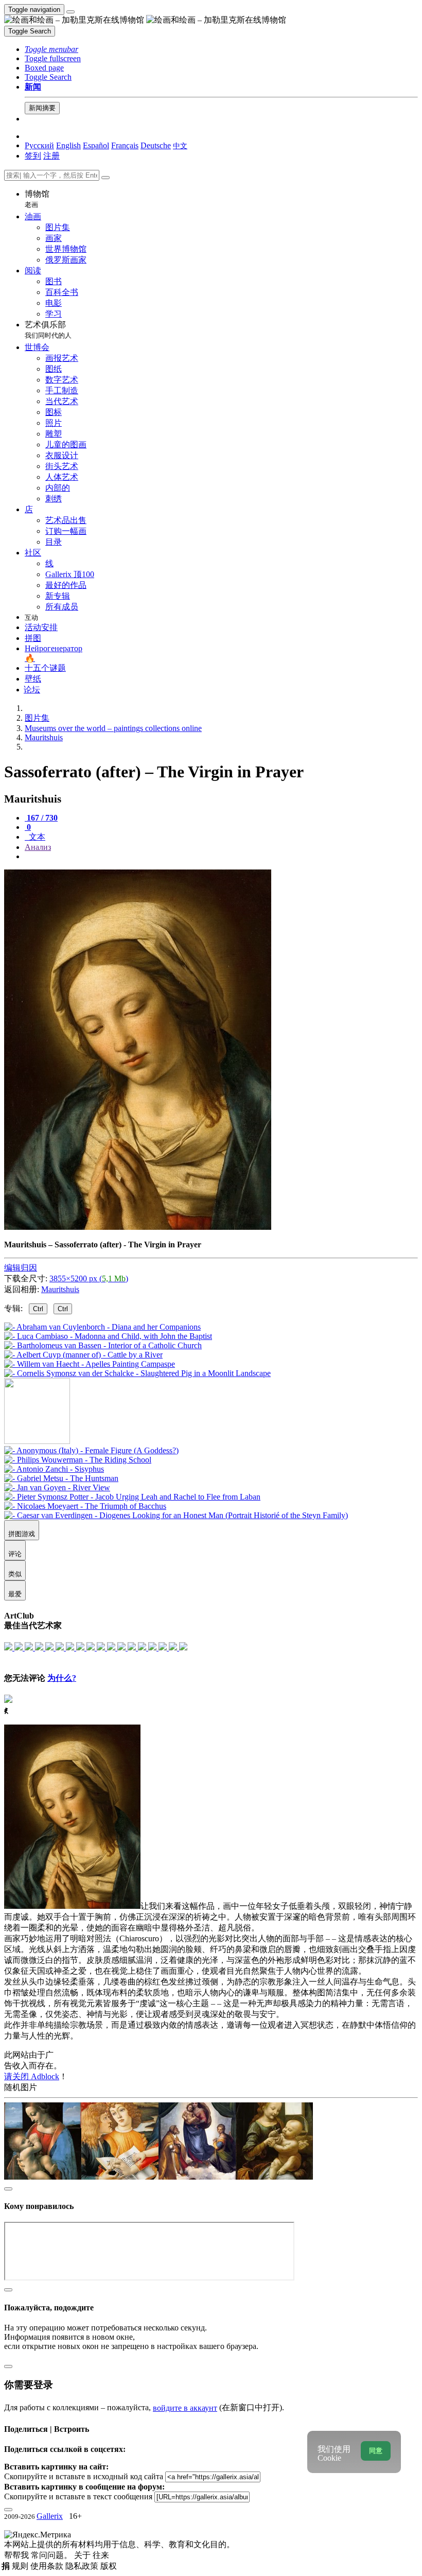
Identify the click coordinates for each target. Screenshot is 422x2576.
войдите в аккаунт (185, 2408)
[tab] (41, 818)
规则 (21, 2566)
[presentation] (221, 857)
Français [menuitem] (125, 145)
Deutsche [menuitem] (156, 145)
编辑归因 (21, 1268)
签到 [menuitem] (33, 156)
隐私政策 (83, 2566)
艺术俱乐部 (48, 330)
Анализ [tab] (38, 847)
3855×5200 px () (89, 1278)
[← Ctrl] (137, 1373)
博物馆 (37, 199)
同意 (376, 2451)
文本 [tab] (36, 837)
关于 (83, 2555)
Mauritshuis (60, 1289)
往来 (101, 2555)
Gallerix (50, 2516)
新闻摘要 (42, 108)
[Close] (105, 178)
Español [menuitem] (96, 145)
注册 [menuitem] (51, 156)
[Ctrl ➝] (91, 1450)
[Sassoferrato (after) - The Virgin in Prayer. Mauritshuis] (138, 1227)
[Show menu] (71, 12)
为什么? (62, 1678)
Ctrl (38, 1309)
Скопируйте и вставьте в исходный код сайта (84, 2476)
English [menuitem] (68, 145)
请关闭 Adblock (32, 2076)
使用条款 (48, 2566)
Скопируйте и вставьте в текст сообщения (78, 2496)
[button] (51, 49)
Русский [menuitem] (39, 145)
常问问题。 (52, 2555)
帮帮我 (17, 2555)
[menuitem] (180, 145)
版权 (109, 2566)
